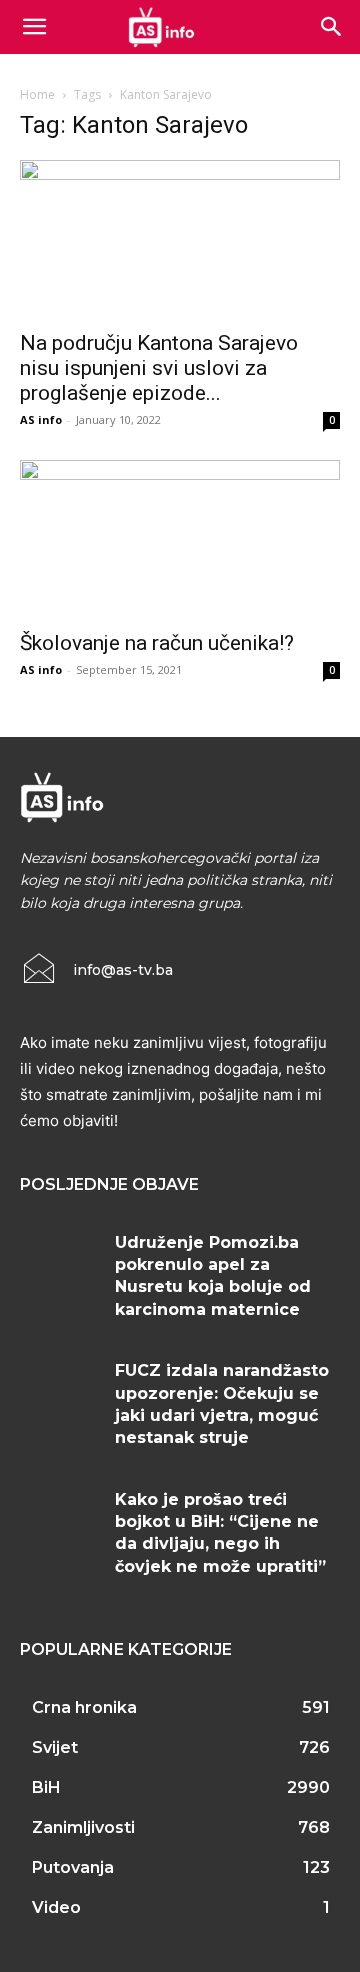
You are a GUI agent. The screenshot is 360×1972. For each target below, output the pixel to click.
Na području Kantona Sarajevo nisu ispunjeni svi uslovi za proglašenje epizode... (159, 368)
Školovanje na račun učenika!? (157, 643)
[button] (332, 27)
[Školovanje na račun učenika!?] (180, 539)
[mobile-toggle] (34, 27)
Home (37, 94)
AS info (41, 419)
